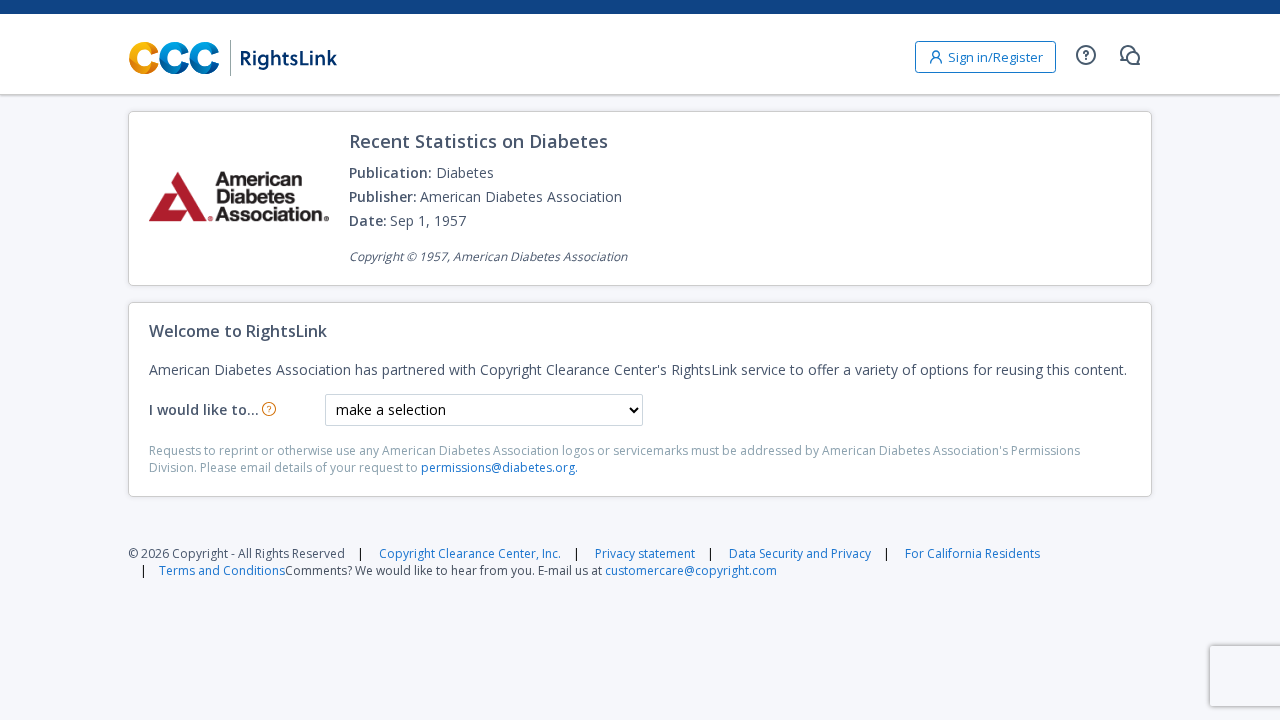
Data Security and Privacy (800, 553)
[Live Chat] (1130, 55)
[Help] (1086, 55)
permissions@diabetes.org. (499, 467)
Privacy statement (645, 553)
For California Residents (972, 553)
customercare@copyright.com (691, 570)
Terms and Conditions (222, 570)
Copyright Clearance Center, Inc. (470, 553)
